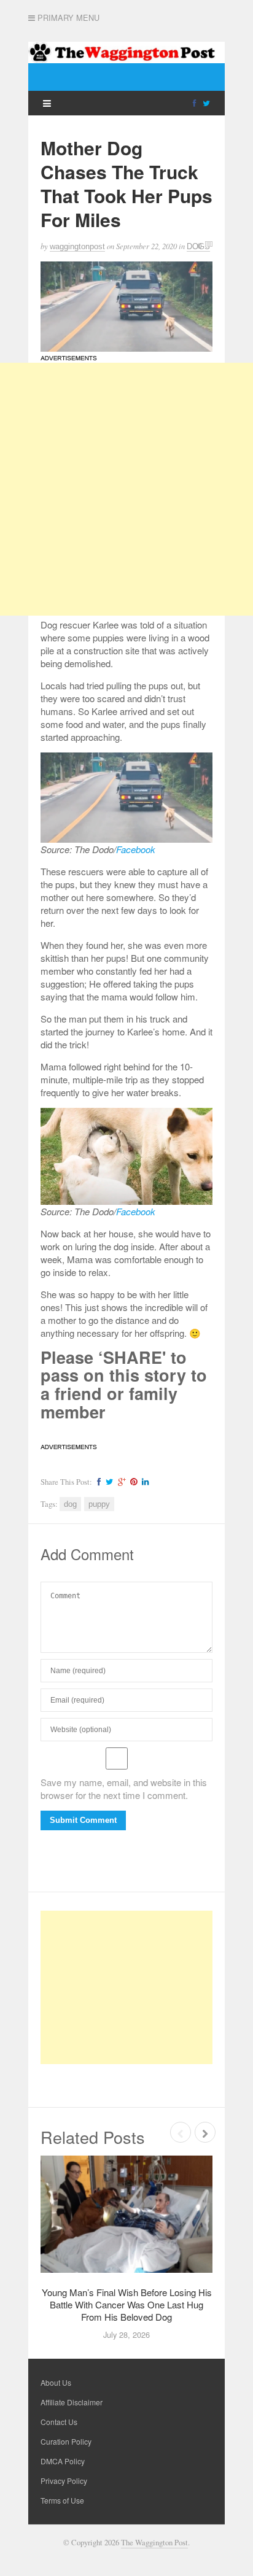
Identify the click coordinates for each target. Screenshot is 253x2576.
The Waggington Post (154, 2543)
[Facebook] (194, 102)
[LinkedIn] (144, 1482)
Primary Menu (67, 18)
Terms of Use (62, 2500)
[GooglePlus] (120, 1482)
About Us (56, 2382)
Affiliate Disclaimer (72, 2402)
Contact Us (59, 2422)
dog (70, 1504)
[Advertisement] (126, 489)
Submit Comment (83, 1820)
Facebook (136, 849)
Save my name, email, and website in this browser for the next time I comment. (124, 1789)
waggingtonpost (77, 246)
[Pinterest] (132, 1482)
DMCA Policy (63, 2461)
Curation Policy (66, 2441)
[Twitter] (206, 102)
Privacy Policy (64, 2481)
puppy (99, 1504)
